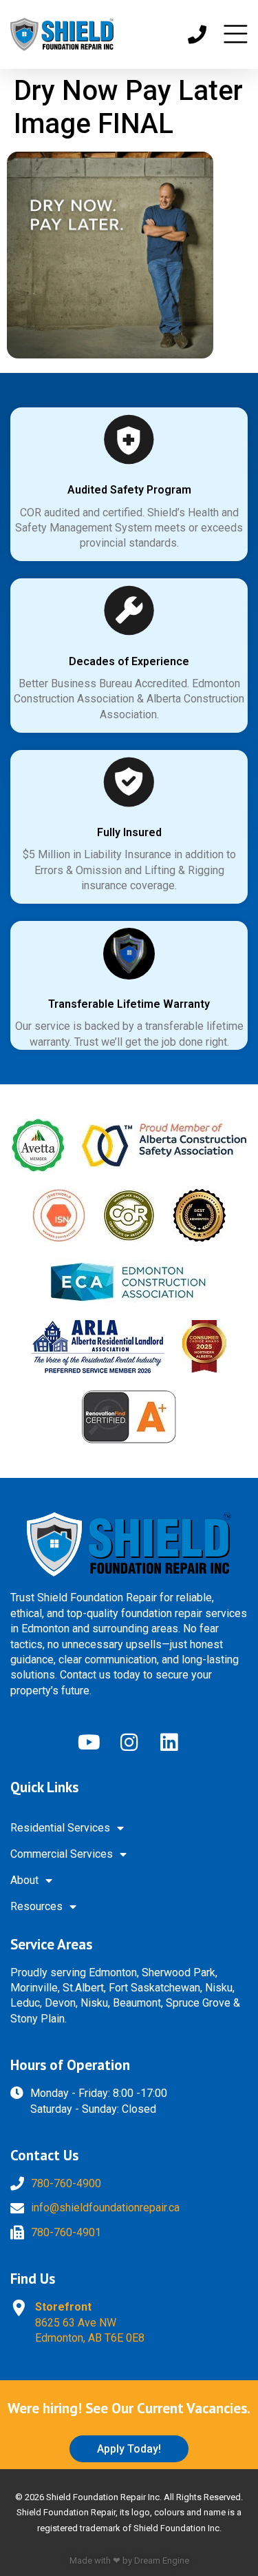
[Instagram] (129, 1743)
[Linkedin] (169, 1743)
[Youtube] (89, 1743)
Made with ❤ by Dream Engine (129, 2560)
